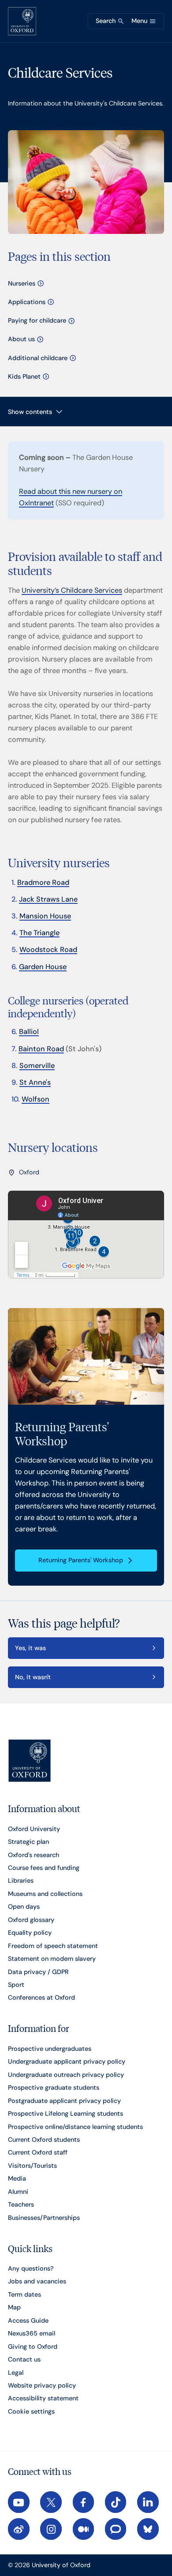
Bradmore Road (43, 882)
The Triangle (39, 933)
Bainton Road (41, 1049)
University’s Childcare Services (72, 590)
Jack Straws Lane (48, 899)
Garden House (43, 967)
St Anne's (35, 1082)
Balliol (29, 1032)
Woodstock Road (48, 950)
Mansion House (45, 916)
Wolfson (36, 1099)
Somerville (37, 1066)
